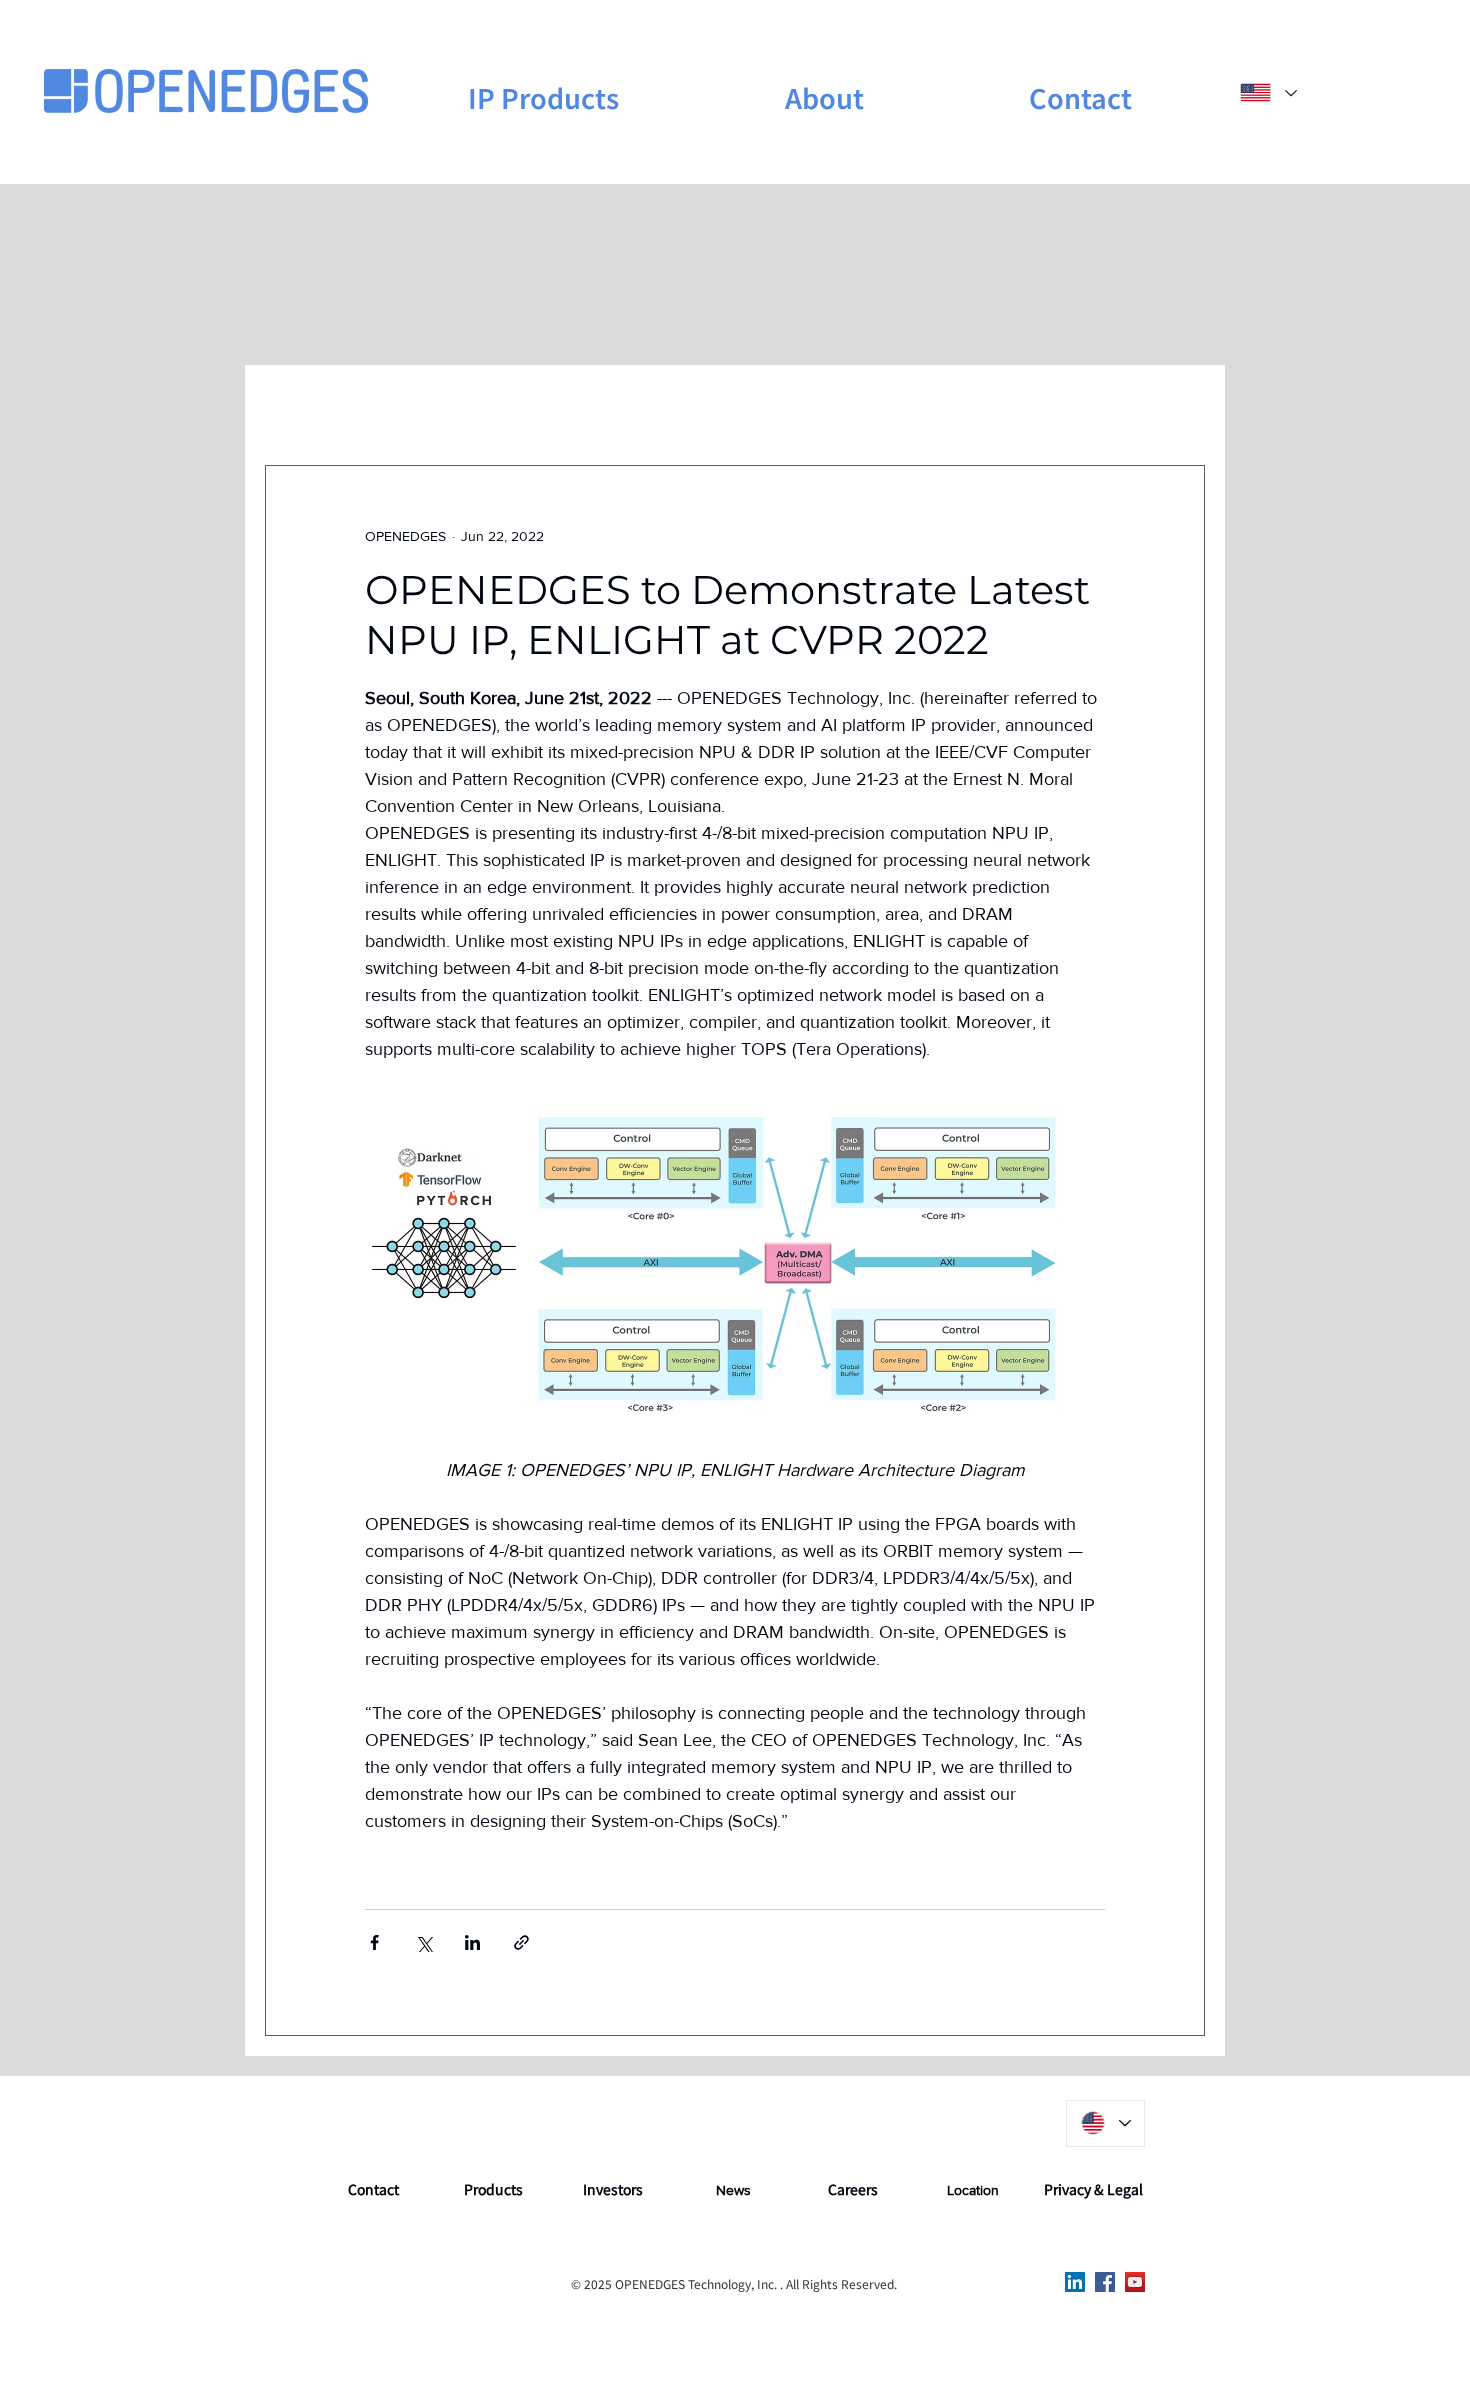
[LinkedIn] (1075, 2282)
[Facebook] (1105, 2282)
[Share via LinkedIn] (472, 1942)
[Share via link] (521, 1942)
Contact (373, 2189)
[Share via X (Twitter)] (423, 1942)
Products (493, 2189)
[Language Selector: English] (1267, 92)
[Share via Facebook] (374, 1942)
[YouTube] (1135, 2282)
